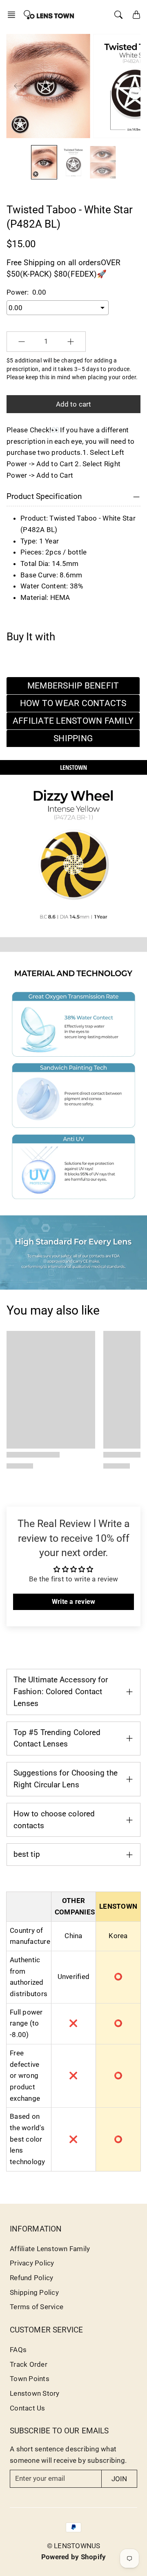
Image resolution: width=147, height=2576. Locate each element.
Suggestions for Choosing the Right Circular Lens (66, 1779)
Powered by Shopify (74, 2557)
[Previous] (18, 86)
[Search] (118, 15)
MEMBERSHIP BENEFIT (73, 686)
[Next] (127, 86)
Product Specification (44, 496)
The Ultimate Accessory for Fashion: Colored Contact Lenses (61, 1692)
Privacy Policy (32, 2263)
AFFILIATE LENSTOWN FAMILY (73, 721)
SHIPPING (73, 738)
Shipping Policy (34, 2292)
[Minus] (22, 342)
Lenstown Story (35, 2393)
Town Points (30, 2379)
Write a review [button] (74, 1602)
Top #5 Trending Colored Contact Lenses (57, 1738)
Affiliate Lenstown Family (50, 2249)
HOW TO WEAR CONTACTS (73, 703)
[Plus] (71, 342)
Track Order (29, 2364)
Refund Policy (31, 2278)
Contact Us (28, 2408)
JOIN (119, 2479)
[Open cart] (136, 15)
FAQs (18, 2350)
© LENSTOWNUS (74, 2546)
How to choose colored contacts (54, 1820)
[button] (14, 15)
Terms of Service (37, 2307)
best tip (27, 1854)
